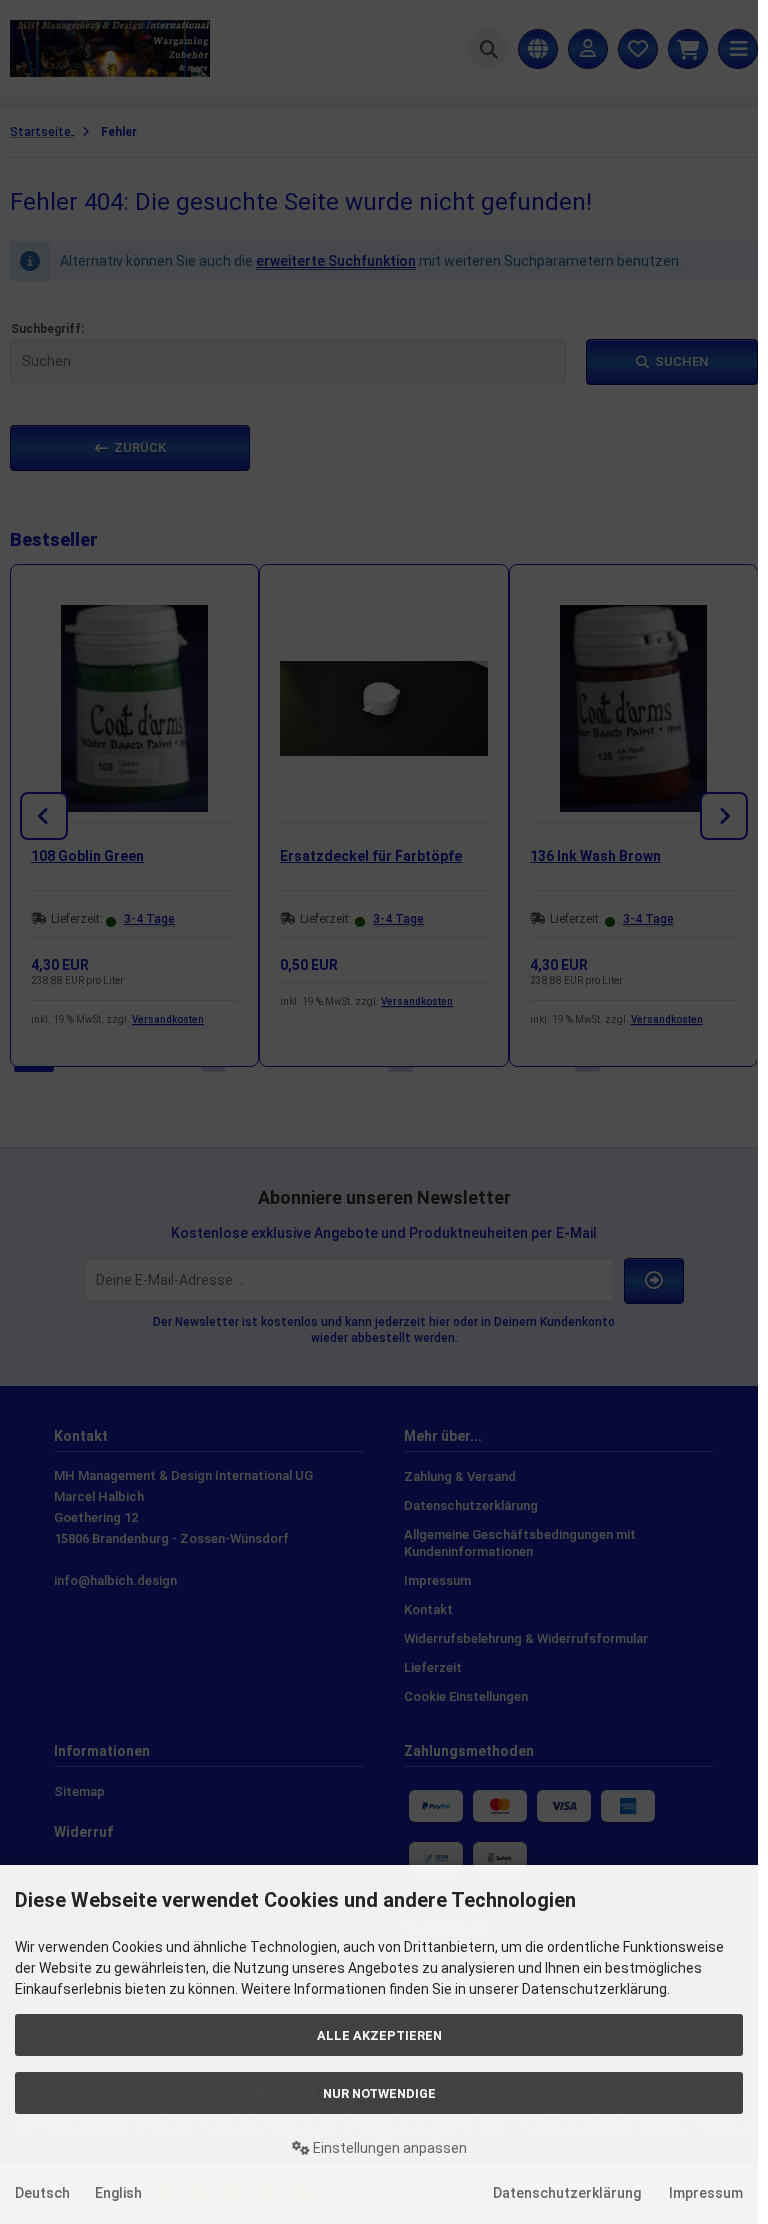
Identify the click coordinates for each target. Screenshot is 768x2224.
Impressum (706, 2193)
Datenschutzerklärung (567, 2193)
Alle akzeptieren (379, 2035)
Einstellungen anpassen (388, 2148)
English (118, 2193)
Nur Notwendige (379, 2093)
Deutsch (42, 2193)
